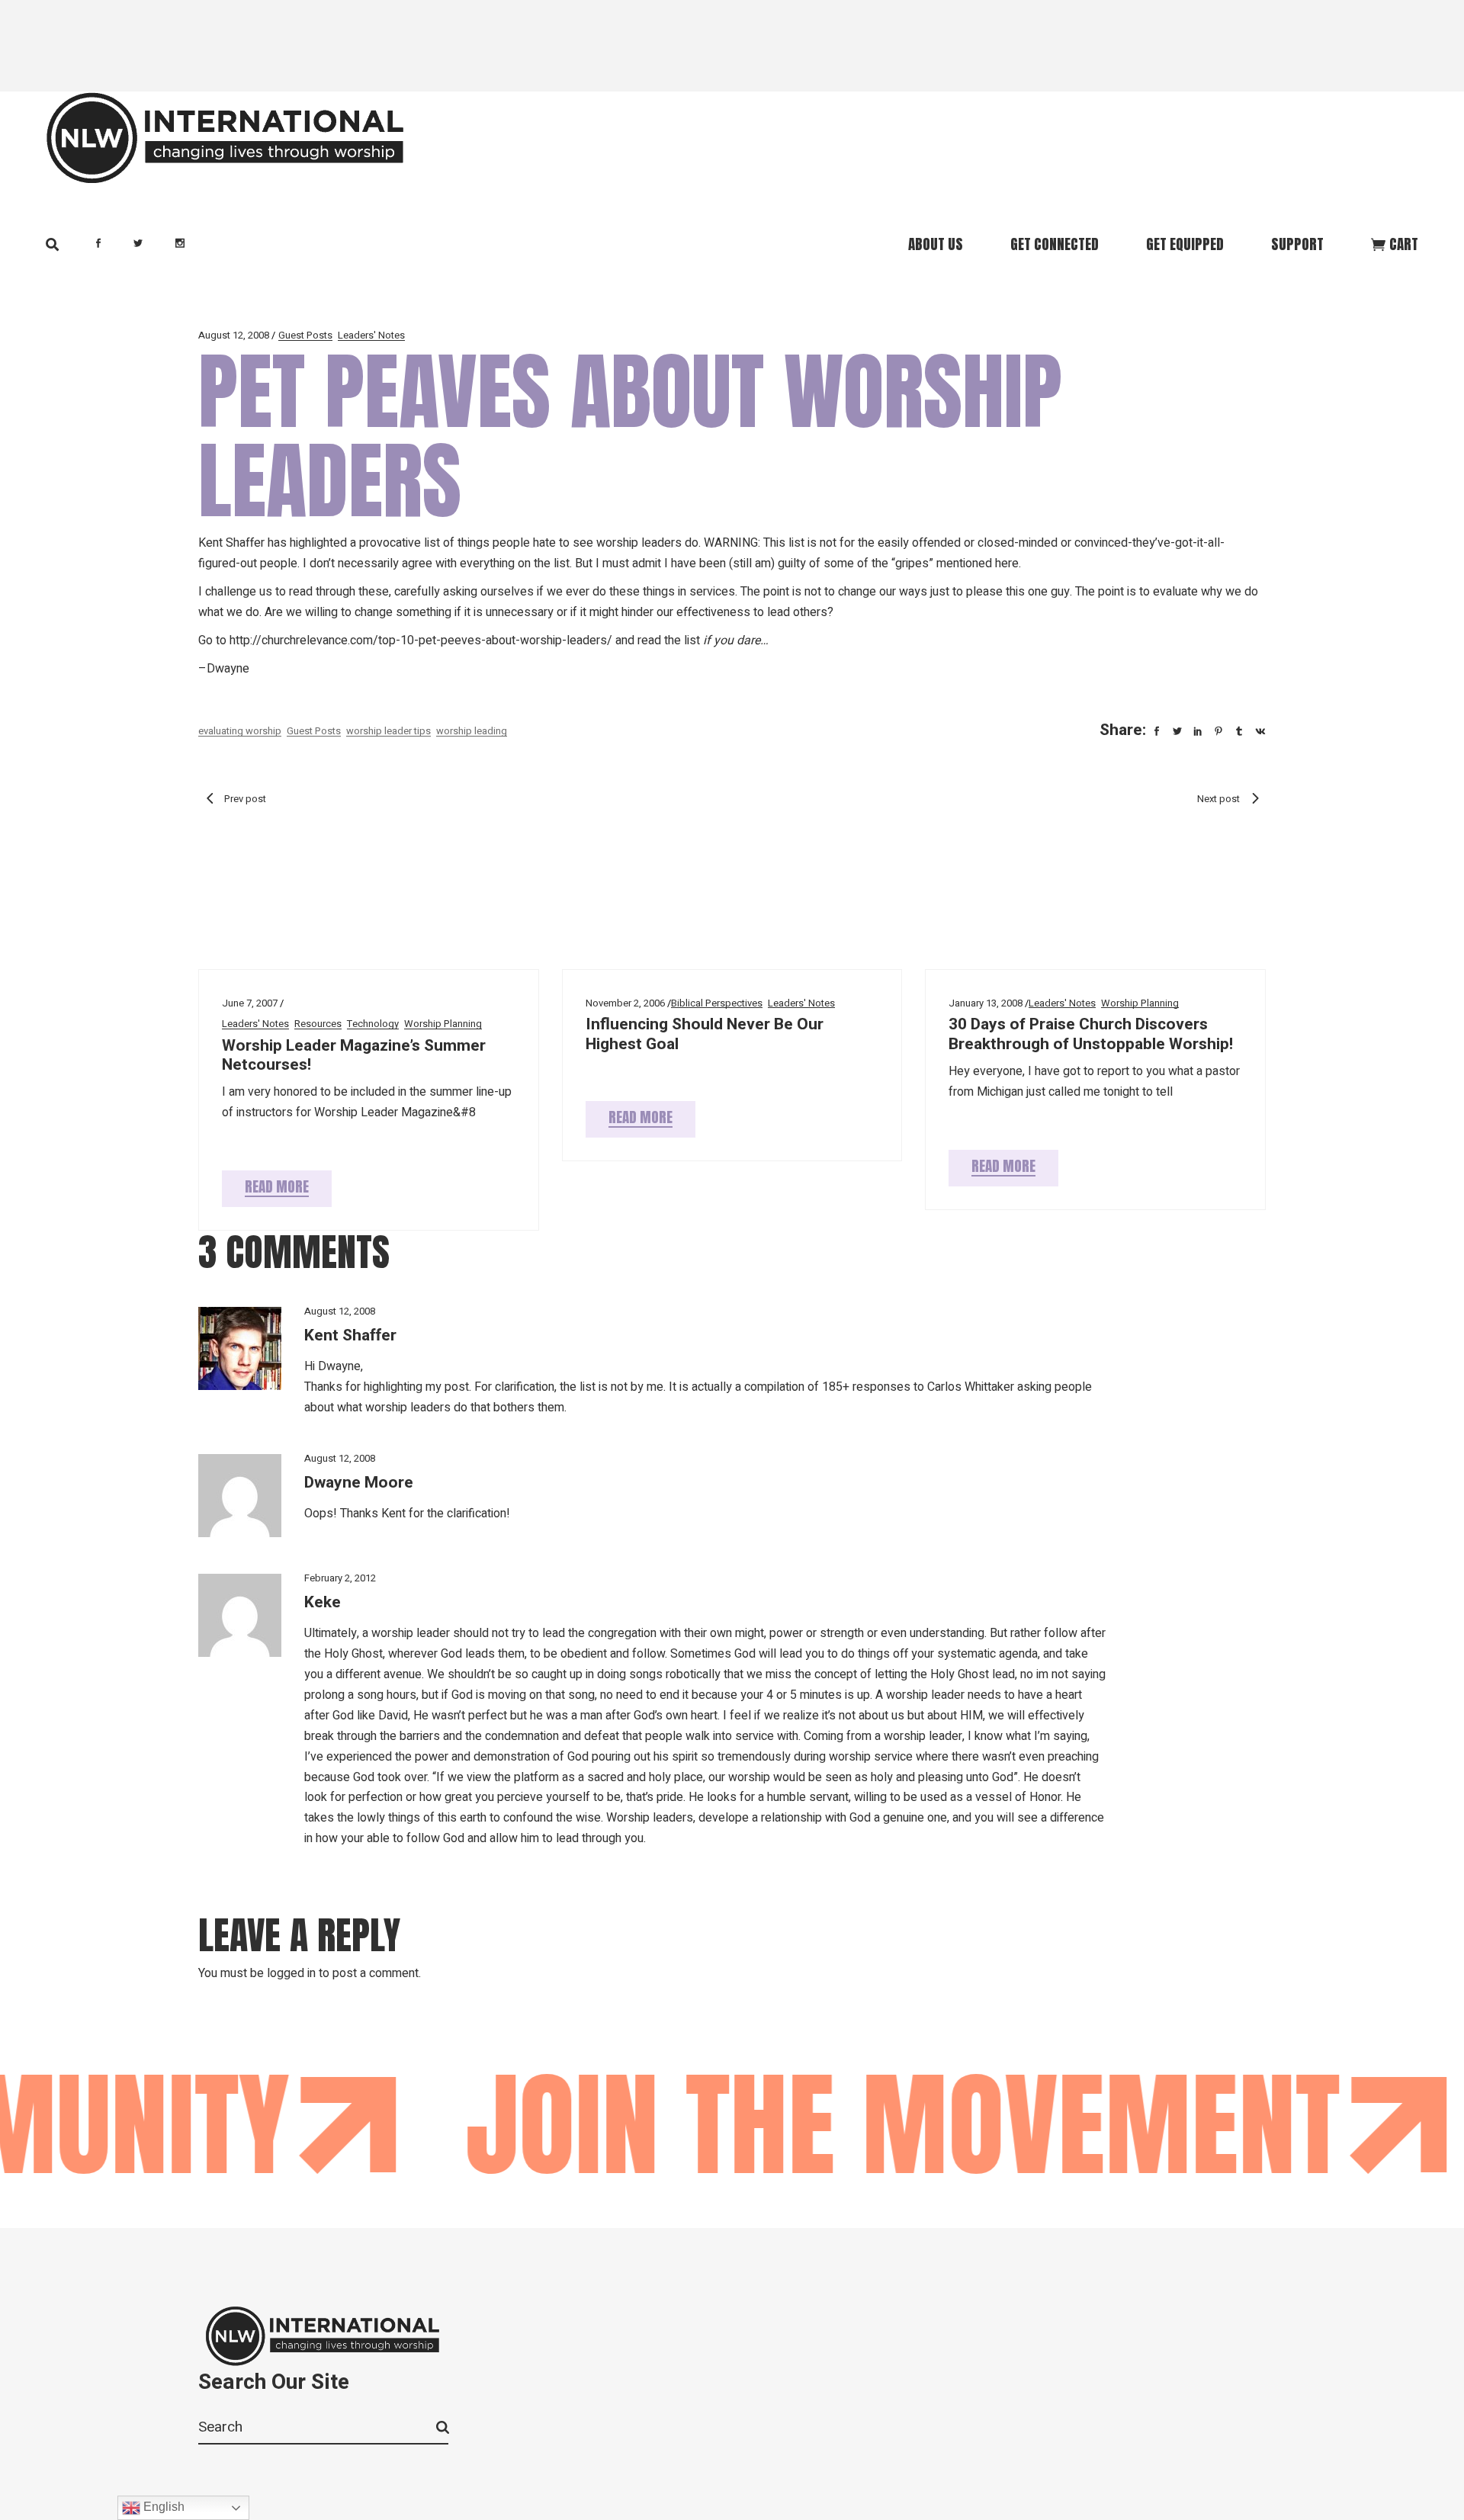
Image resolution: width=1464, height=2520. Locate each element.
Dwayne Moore (359, 1483)
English (162, 2507)
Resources (318, 1024)
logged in (291, 1973)
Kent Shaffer (350, 1335)
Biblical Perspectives (717, 1003)
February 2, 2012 (340, 1578)
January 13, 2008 (986, 1003)
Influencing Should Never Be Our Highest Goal (705, 1034)
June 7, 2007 (250, 1003)
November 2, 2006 (625, 1003)
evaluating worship (240, 731)
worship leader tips (388, 731)
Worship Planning (443, 1024)
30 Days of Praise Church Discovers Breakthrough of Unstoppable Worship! (1091, 1034)
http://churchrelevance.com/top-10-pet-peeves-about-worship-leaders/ (421, 640)
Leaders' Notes (371, 335)
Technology (373, 1024)
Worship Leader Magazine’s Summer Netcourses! (354, 1055)
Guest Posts (305, 335)
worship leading (472, 731)
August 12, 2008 (234, 335)
